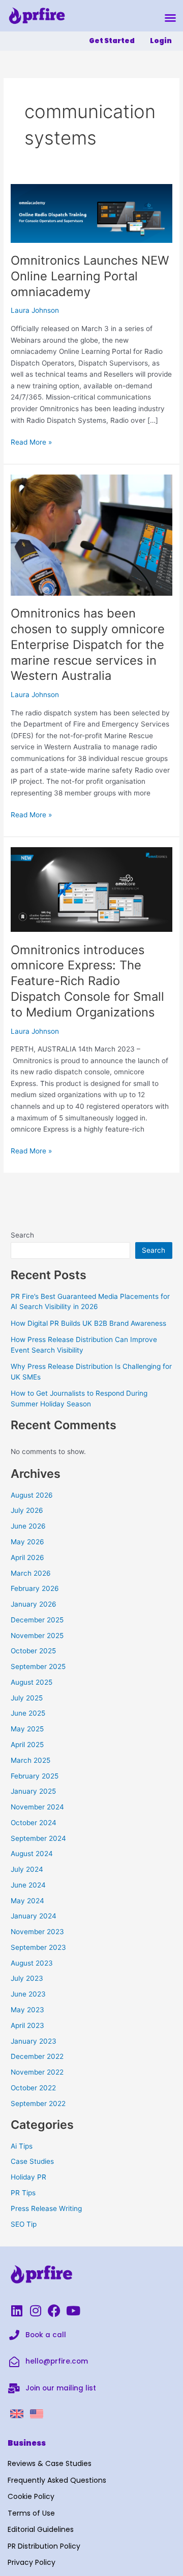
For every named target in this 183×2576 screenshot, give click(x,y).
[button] (170, 18)
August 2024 (32, 1854)
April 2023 (27, 2025)
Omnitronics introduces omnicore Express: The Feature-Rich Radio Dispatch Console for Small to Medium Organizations (87, 981)
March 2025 (30, 1760)
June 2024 (28, 1885)
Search (22, 1235)
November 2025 (37, 1636)
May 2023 (27, 2010)
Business (27, 2443)
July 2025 (27, 1698)
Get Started (112, 41)
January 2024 (34, 1916)
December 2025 (37, 1620)
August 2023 (32, 1963)
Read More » (31, 441)
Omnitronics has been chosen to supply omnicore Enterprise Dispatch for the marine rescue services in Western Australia (88, 644)
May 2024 (27, 1901)
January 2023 (34, 2041)
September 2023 (38, 1947)
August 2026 (32, 1495)
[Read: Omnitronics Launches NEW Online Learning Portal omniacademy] (91, 213)
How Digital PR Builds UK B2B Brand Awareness (88, 1323)
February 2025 (35, 1776)
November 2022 (37, 2072)
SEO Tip (24, 2224)
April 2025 (27, 1745)
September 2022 (38, 2103)
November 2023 (37, 1932)
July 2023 (27, 1978)
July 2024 (27, 1869)
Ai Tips (22, 2146)
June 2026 (28, 1526)
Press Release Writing (46, 2208)
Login (161, 41)
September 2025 (38, 1666)
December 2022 (37, 2056)
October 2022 (33, 2088)
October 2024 (34, 1823)
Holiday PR (28, 2177)
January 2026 (34, 1604)
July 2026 (27, 1510)
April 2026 (27, 1557)
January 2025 (33, 1791)
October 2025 (33, 1651)
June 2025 (28, 1713)
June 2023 (28, 1994)
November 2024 (37, 1807)
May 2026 (27, 1542)
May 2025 (27, 1729)
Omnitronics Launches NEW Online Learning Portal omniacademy (90, 276)
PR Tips (23, 2193)
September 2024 (38, 1838)
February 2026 (35, 1588)
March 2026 (31, 1573)
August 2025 (32, 1682)
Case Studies (32, 2161)
